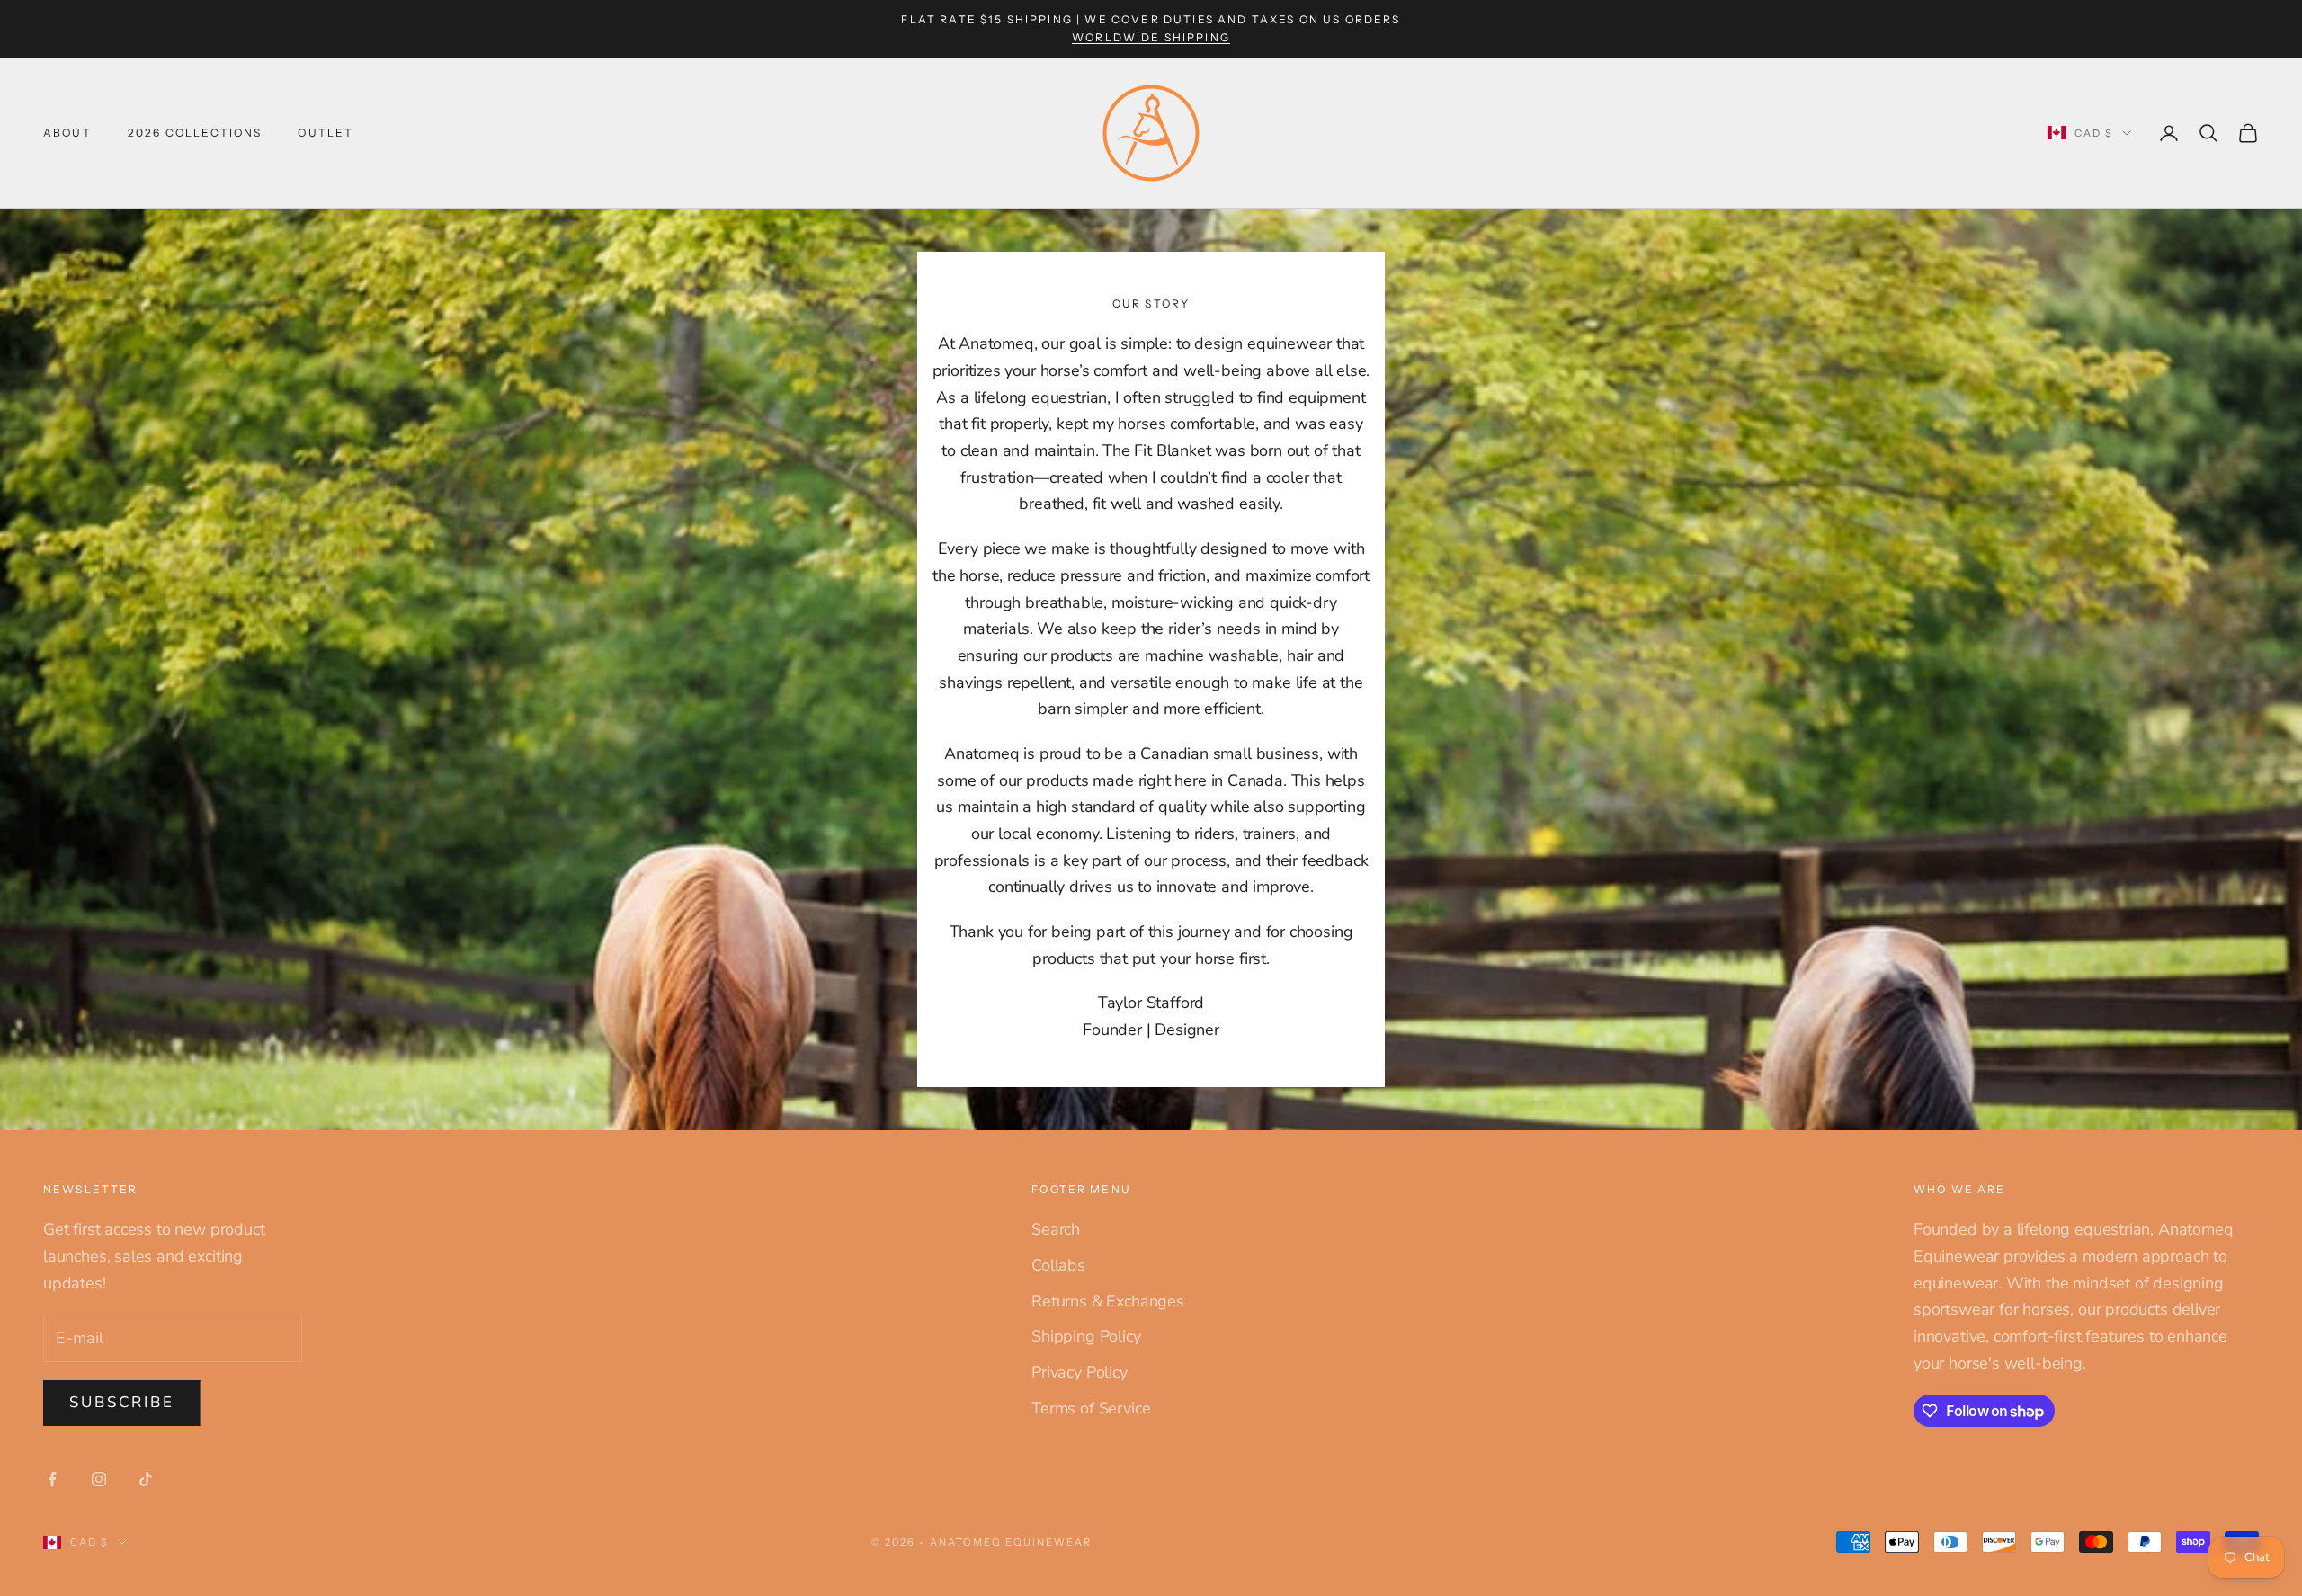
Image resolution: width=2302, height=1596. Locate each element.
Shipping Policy (1086, 1336)
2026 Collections (195, 133)
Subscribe (122, 1402)
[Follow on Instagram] (99, 1479)
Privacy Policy (1079, 1372)
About (67, 133)
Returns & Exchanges (1108, 1301)
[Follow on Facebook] (52, 1479)
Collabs (1058, 1265)
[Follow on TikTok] (146, 1479)
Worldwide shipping (1151, 37)
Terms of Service (1091, 1408)
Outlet (326, 133)
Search (1056, 1229)
